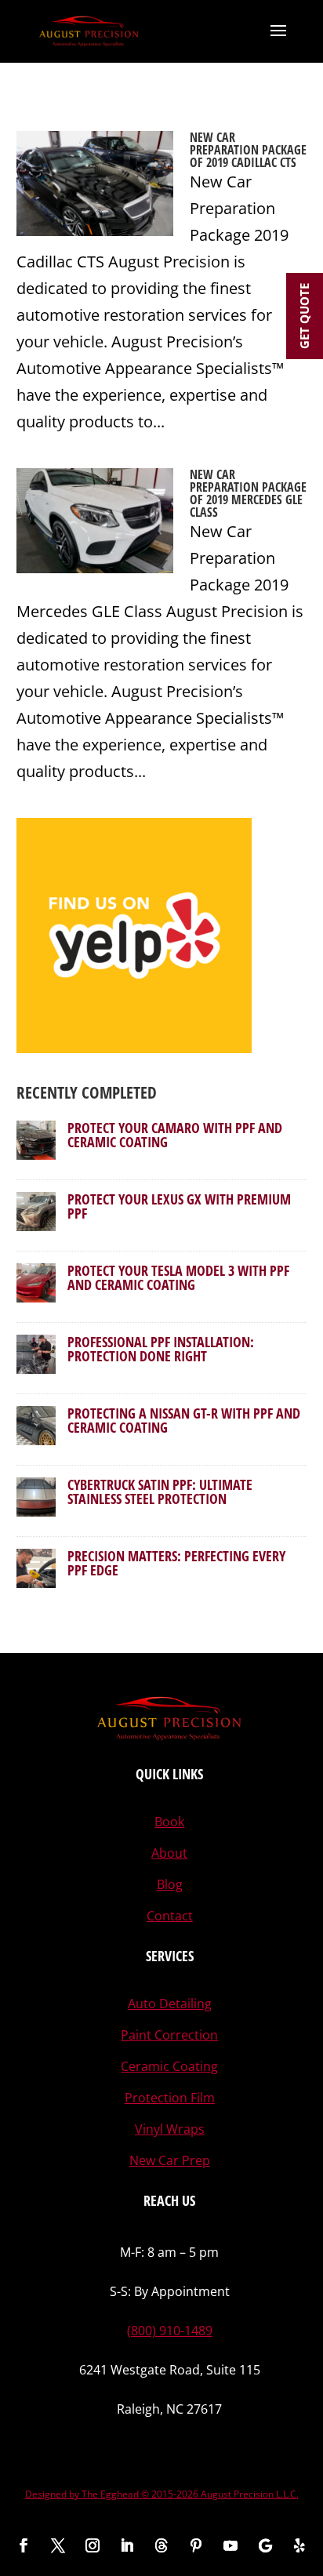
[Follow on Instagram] (93, 2545)
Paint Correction (169, 2035)
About (169, 1853)
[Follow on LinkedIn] (127, 2545)
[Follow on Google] (265, 2545)
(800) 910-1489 (170, 2331)
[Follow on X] (58, 2545)
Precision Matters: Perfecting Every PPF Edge (176, 1563)
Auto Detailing (170, 2004)
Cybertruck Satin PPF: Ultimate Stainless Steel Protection (160, 1491)
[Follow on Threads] (161, 2545)
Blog (170, 1884)
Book (169, 1822)
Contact (170, 1916)
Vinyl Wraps (170, 2129)
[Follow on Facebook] (24, 2545)
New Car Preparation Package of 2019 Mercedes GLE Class (248, 493)
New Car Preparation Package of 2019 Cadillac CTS (248, 150)
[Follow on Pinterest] (196, 2545)
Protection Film (170, 2098)
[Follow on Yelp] (299, 2545)
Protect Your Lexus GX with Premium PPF (179, 1206)
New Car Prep (170, 2160)
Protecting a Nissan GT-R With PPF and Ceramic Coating (184, 1420)
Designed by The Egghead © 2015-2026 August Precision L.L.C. (162, 2494)
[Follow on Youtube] (230, 2545)
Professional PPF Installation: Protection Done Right (161, 1349)
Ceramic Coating (169, 2066)
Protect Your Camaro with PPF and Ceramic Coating (175, 1135)
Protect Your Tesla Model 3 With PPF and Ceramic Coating (178, 1277)
